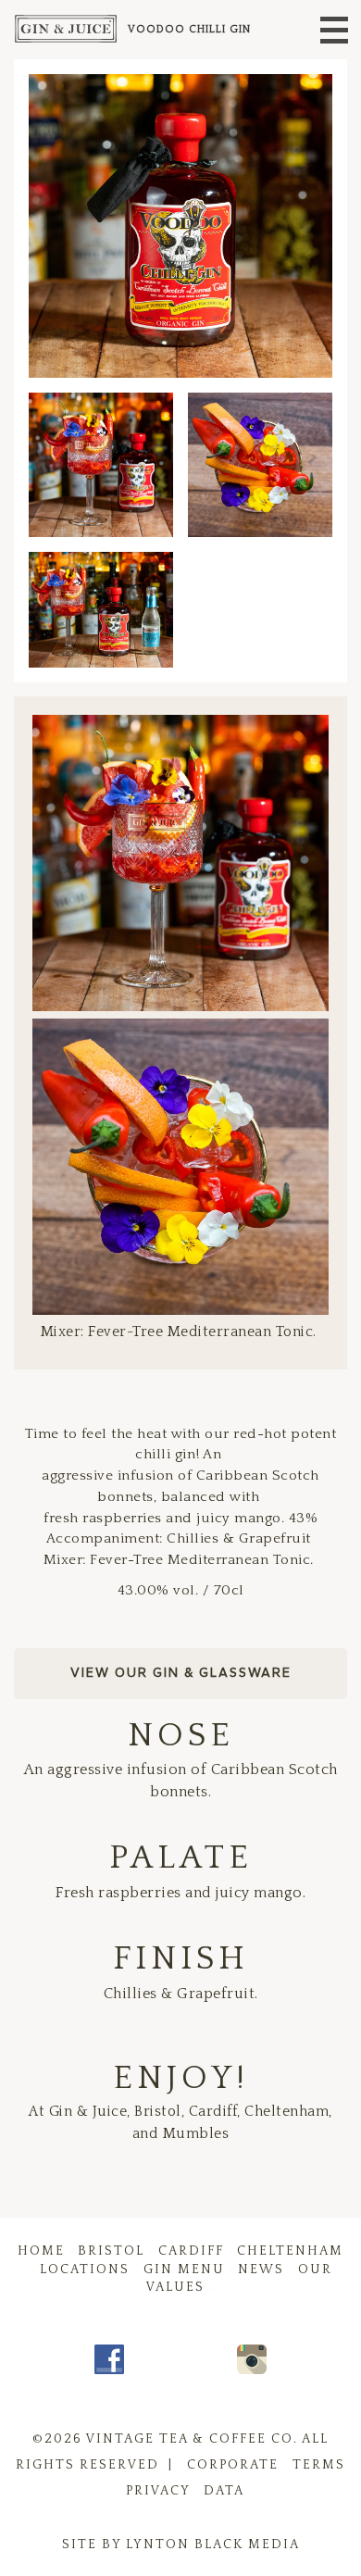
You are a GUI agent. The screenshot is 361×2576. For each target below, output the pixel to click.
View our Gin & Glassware (181, 1673)
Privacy (158, 2491)
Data (224, 2491)
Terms (319, 2465)
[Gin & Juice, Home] (59, 30)
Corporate (233, 2465)
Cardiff (191, 2251)
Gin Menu (184, 2270)
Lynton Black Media (213, 2545)
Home (41, 2251)
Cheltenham (290, 2251)
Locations (85, 2270)
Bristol (111, 2251)
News (261, 2270)
